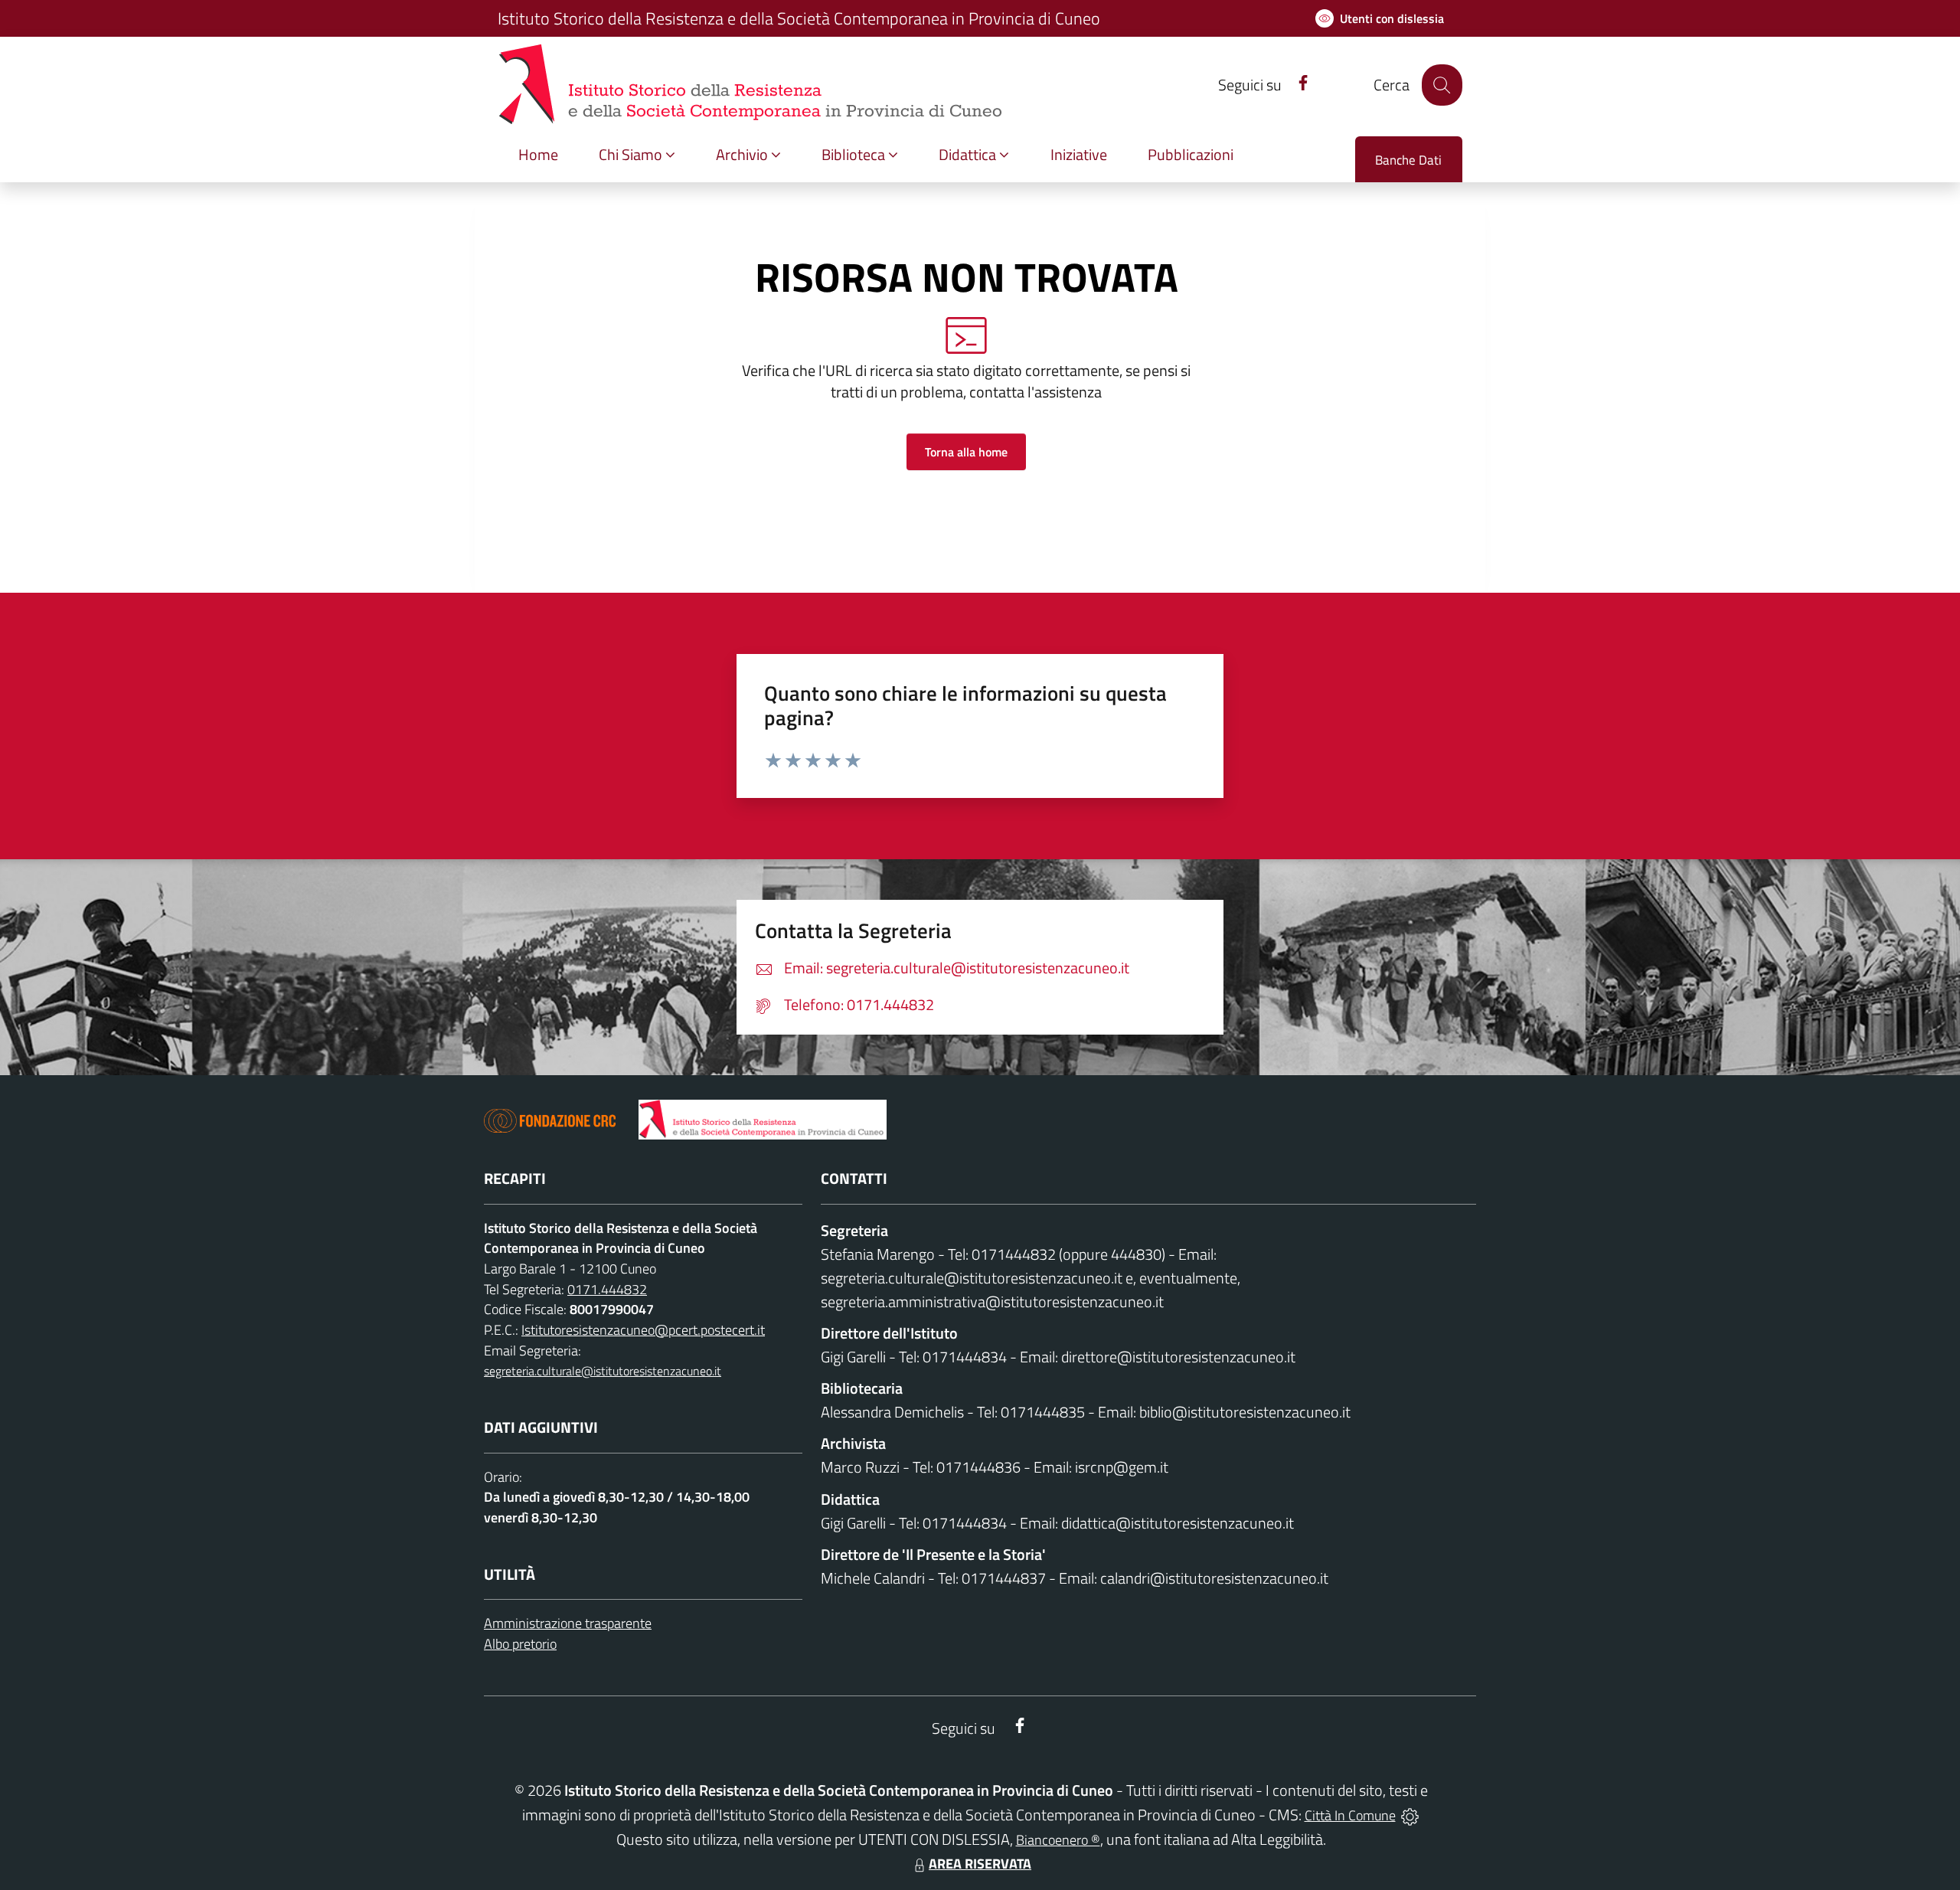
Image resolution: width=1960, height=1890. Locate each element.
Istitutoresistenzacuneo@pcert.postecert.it (643, 1330)
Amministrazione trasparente (568, 1623)
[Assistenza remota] (1410, 1815)
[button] (637, 155)
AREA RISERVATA (980, 1864)
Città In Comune (1350, 1815)
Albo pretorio (520, 1644)
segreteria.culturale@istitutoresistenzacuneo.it (603, 1371)
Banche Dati (1408, 160)
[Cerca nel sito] (1442, 85)
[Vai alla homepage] (763, 1120)
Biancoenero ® (1058, 1840)
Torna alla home (966, 452)
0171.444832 (607, 1289)
